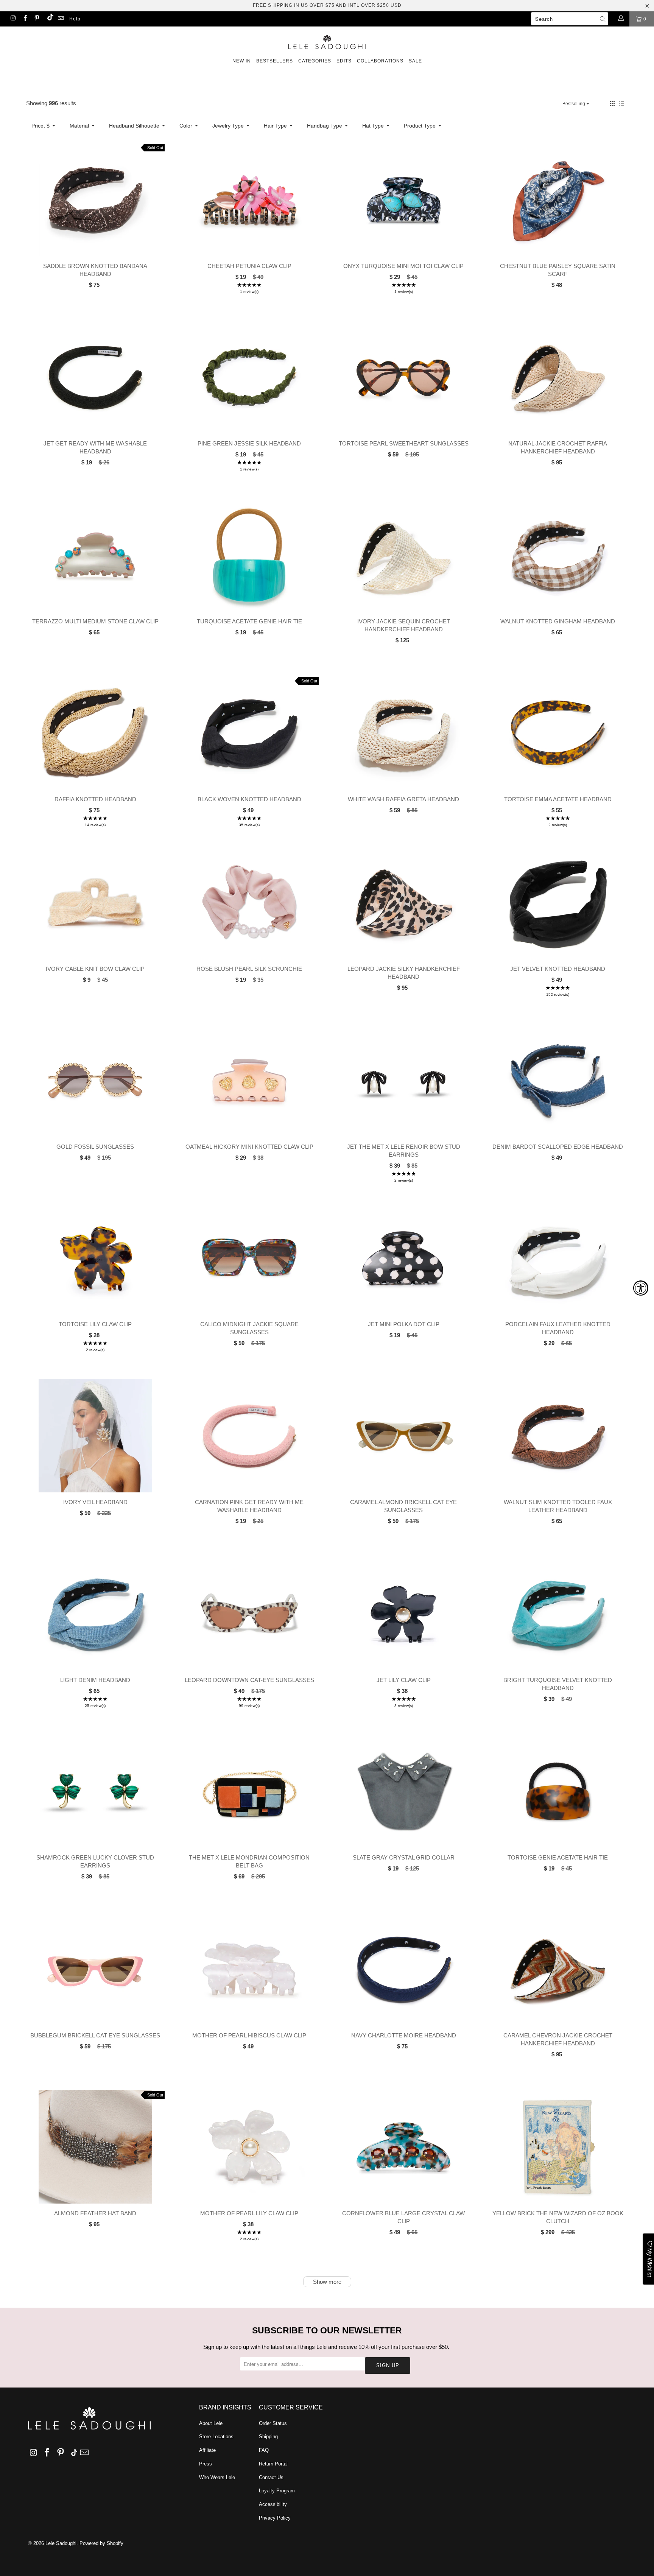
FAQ (264, 2450)
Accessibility (273, 2504)
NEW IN (242, 61)
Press (206, 2464)
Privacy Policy (275, 2518)
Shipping (268, 2437)
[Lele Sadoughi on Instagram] (13, 19)
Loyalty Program (277, 2491)
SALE (415, 61)
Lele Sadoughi (61, 2543)
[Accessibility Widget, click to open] (641, 1288)
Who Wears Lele (217, 2477)
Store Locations (216, 2437)
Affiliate (207, 2450)
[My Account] (621, 19)
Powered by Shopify (101, 2543)
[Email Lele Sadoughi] (60, 19)
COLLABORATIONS (380, 61)
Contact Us (271, 2477)
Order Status (273, 2423)
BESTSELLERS (275, 61)
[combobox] (570, 19)
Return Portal (273, 2464)
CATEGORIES (315, 61)
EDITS (344, 61)
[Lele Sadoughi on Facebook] (24, 19)
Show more (327, 2282)
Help (75, 19)
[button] (612, 104)
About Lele (211, 2423)
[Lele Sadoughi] (327, 41)
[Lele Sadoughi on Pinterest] (37, 19)
